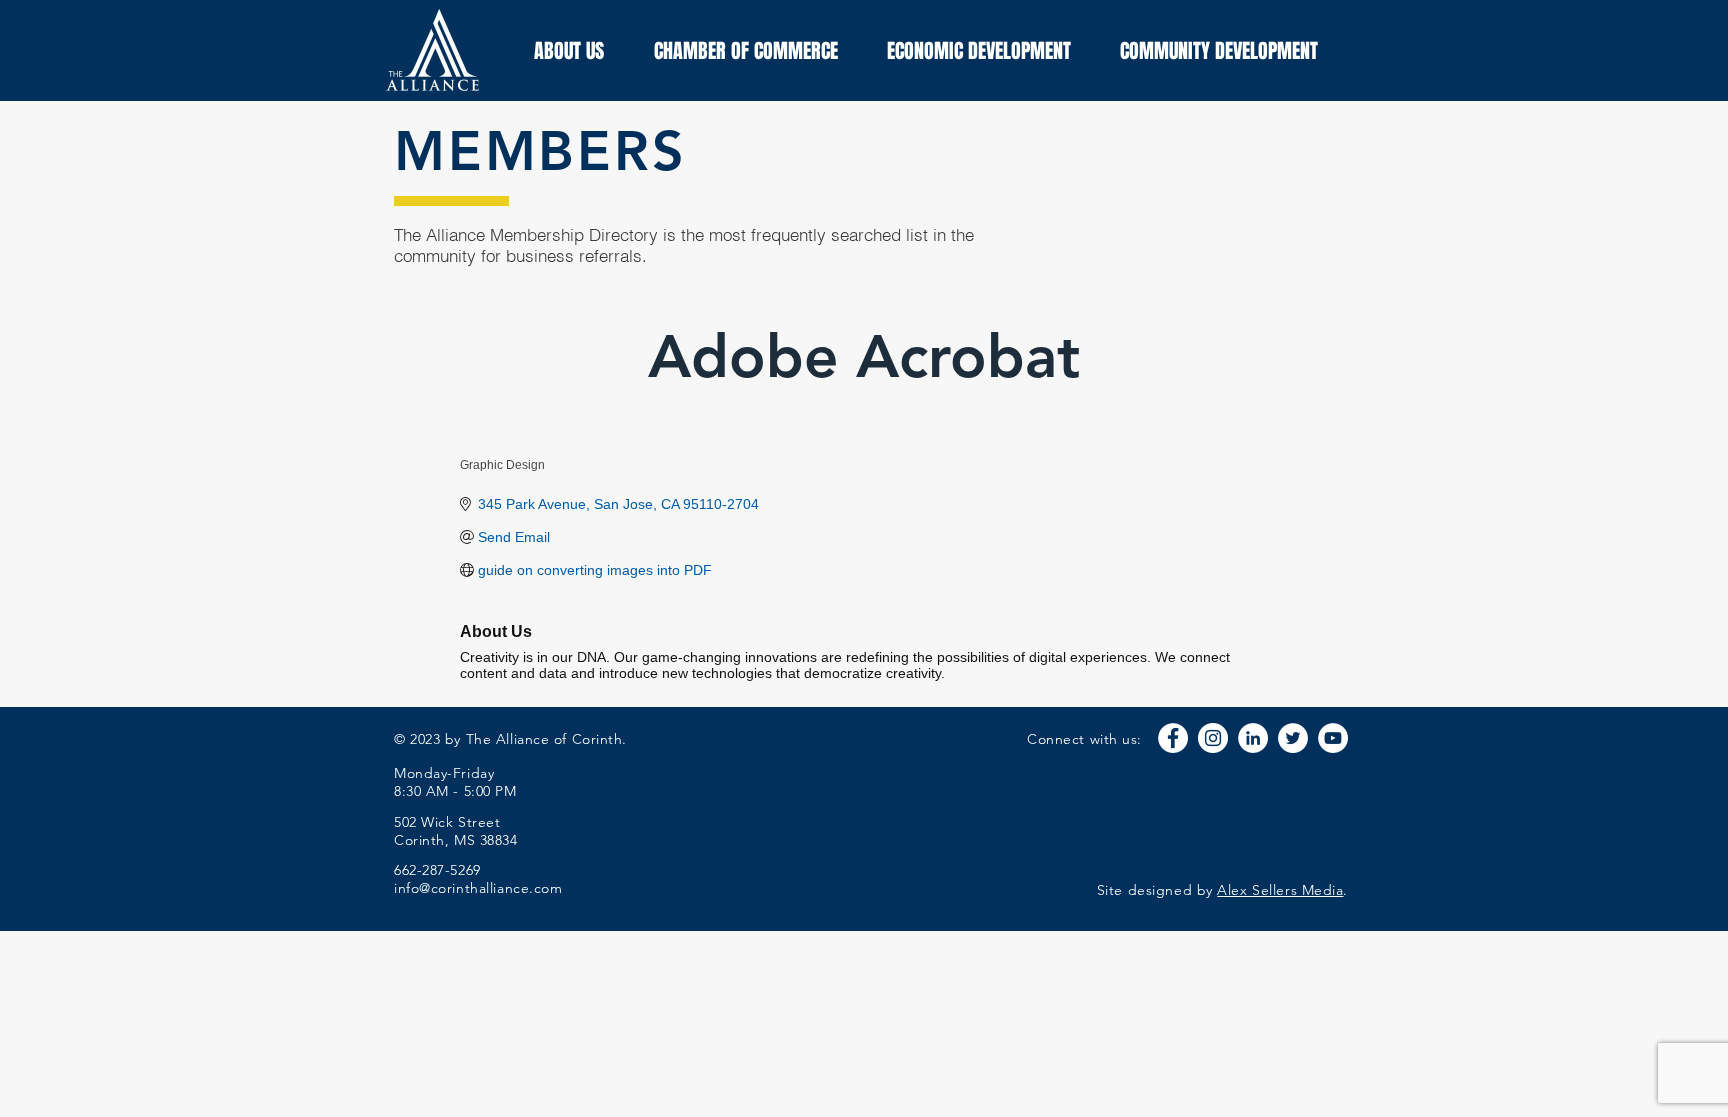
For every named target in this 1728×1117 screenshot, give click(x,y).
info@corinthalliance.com (478, 888)
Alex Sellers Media (1280, 890)
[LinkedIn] (1253, 738)
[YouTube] (1333, 738)
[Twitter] (1293, 738)
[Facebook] (1173, 738)
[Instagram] (1213, 738)
